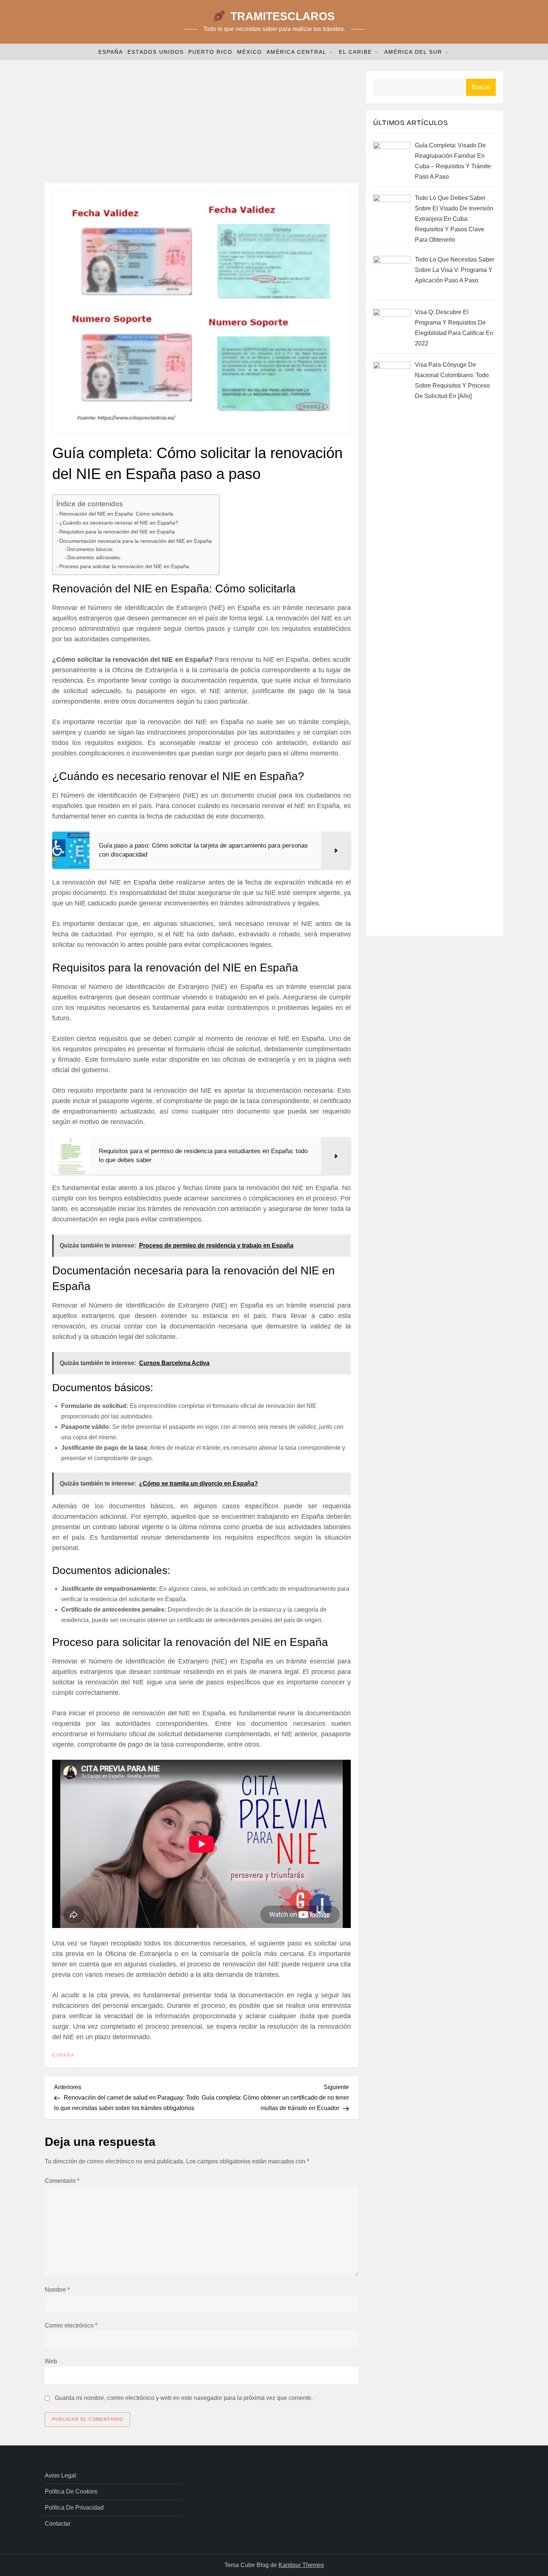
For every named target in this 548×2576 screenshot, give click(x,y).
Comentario (62, 2181)
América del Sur (413, 52)
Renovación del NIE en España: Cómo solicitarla (116, 514)
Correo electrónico (71, 2325)
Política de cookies (71, 2492)
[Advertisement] (201, 123)
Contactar (58, 2524)
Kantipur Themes (301, 2565)
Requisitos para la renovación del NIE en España (117, 532)
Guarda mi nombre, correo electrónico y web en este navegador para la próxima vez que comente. (184, 2398)
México (250, 52)
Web (51, 2361)
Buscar (481, 87)
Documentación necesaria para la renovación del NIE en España (136, 541)
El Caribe (355, 52)
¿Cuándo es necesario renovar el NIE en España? (119, 523)
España (111, 52)
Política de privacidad (74, 2508)
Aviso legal (60, 2475)
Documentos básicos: (91, 549)
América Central (297, 52)
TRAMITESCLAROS (283, 16)
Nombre (57, 2290)
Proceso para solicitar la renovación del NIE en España (124, 566)
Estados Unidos (156, 52)
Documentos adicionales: (94, 558)
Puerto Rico (210, 52)
